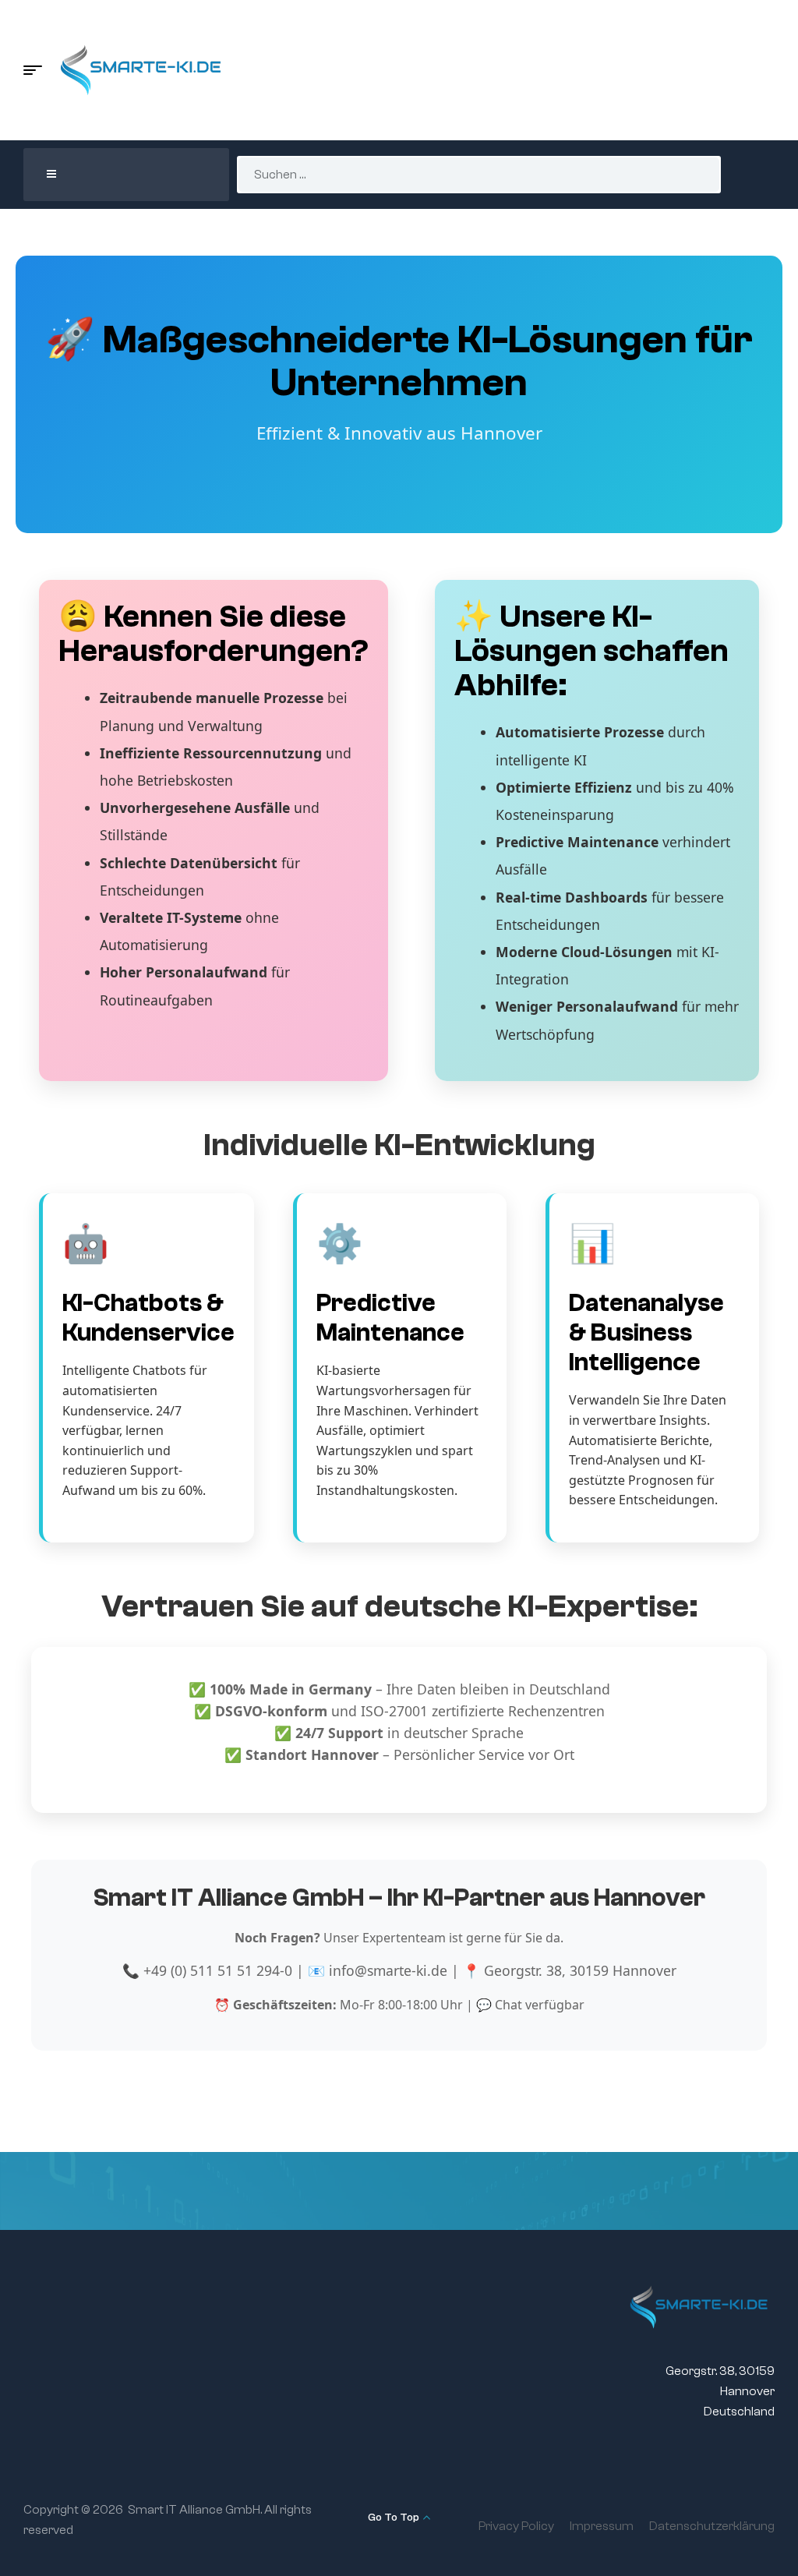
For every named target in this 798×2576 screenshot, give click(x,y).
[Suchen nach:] (479, 175)
